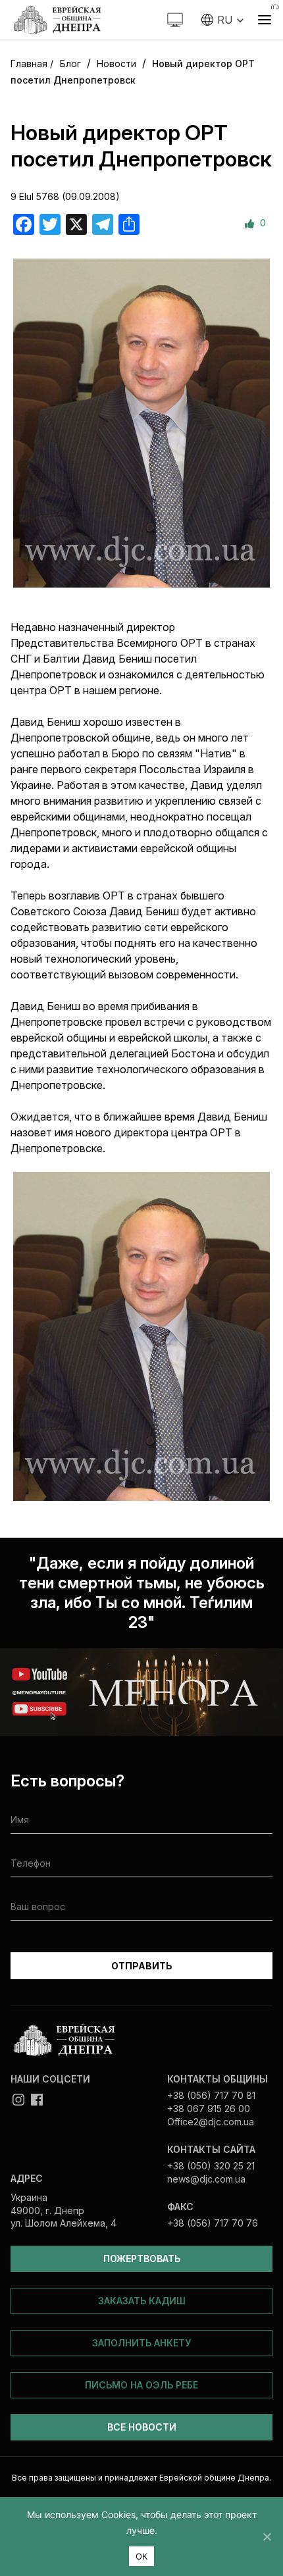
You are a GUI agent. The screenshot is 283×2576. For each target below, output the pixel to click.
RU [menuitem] (225, 20)
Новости (116, 63)
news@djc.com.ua (206, 2179)
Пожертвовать (142, 2259)
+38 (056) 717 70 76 (213, 2223)
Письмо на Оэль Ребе (141, 2385)
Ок (142, 2556)
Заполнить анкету (141, 2343)
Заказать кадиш (142, 2301)
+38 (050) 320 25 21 (211, 2166)
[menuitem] (223, 20)
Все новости (142, 2427)
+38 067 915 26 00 (209, 2109)
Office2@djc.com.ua (211, 2122)
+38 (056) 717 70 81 (211, 2095)
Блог (70, 63)
